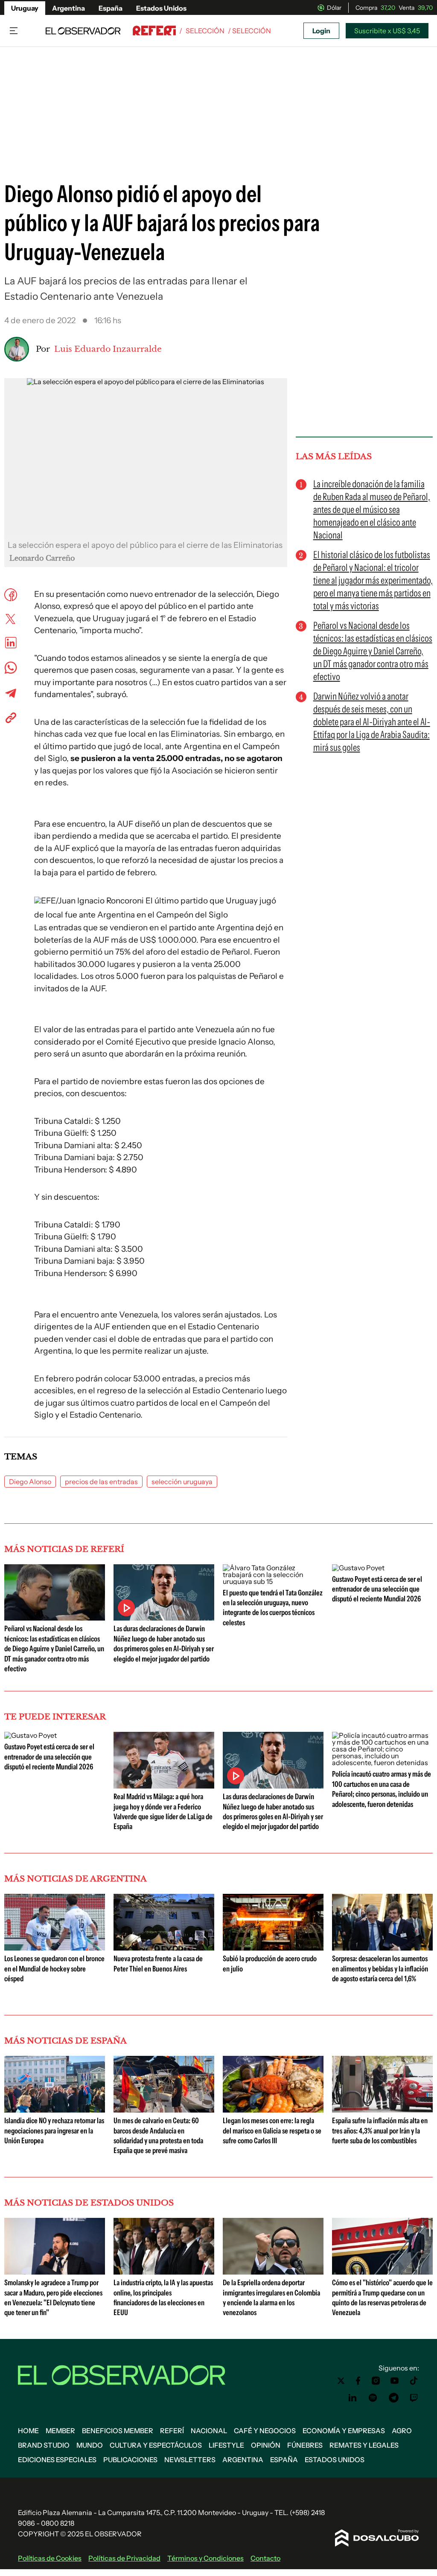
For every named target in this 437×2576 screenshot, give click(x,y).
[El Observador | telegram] (393, 2398)
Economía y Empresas (344, 2431)
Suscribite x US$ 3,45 (387, 31)
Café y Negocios (265, 2431)
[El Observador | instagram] (376, 2381)
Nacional (209, 2431)
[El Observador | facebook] (358, 2381)
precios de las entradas (101, 1482)
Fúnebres (305, 2445)
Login (321, 31)
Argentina (68, 8)
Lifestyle (226, 2445)
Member (60, 2431)
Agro (402, 2431)
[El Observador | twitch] (414, 2398)
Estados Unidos (161, 8)
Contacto (265, 2558)
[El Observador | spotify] (373, 2398)
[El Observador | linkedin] (353, 2398)
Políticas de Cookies (50, 2558)
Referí (172, 2431)
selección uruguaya (182, 1482)
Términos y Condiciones (205, 2558)
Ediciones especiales (57, 2460)
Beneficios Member (118, 2431)
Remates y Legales (364, 2445)
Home (28, 2431)
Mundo (90, 2445)
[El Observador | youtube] (395, 2381)
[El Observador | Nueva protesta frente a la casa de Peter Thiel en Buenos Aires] (164, 1947)
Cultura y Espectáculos (156, 2445)
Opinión (266, 2445)
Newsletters (190, 2460)
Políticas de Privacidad (124, 2558)
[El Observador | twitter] (341, 2381)
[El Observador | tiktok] (414, 2381)
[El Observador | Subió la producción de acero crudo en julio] (273, 1947)
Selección (205, 31)
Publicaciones (130, 2460)
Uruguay (25, 8)
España (111, 8)
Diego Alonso (30, 1482)
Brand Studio (44, 2445)
